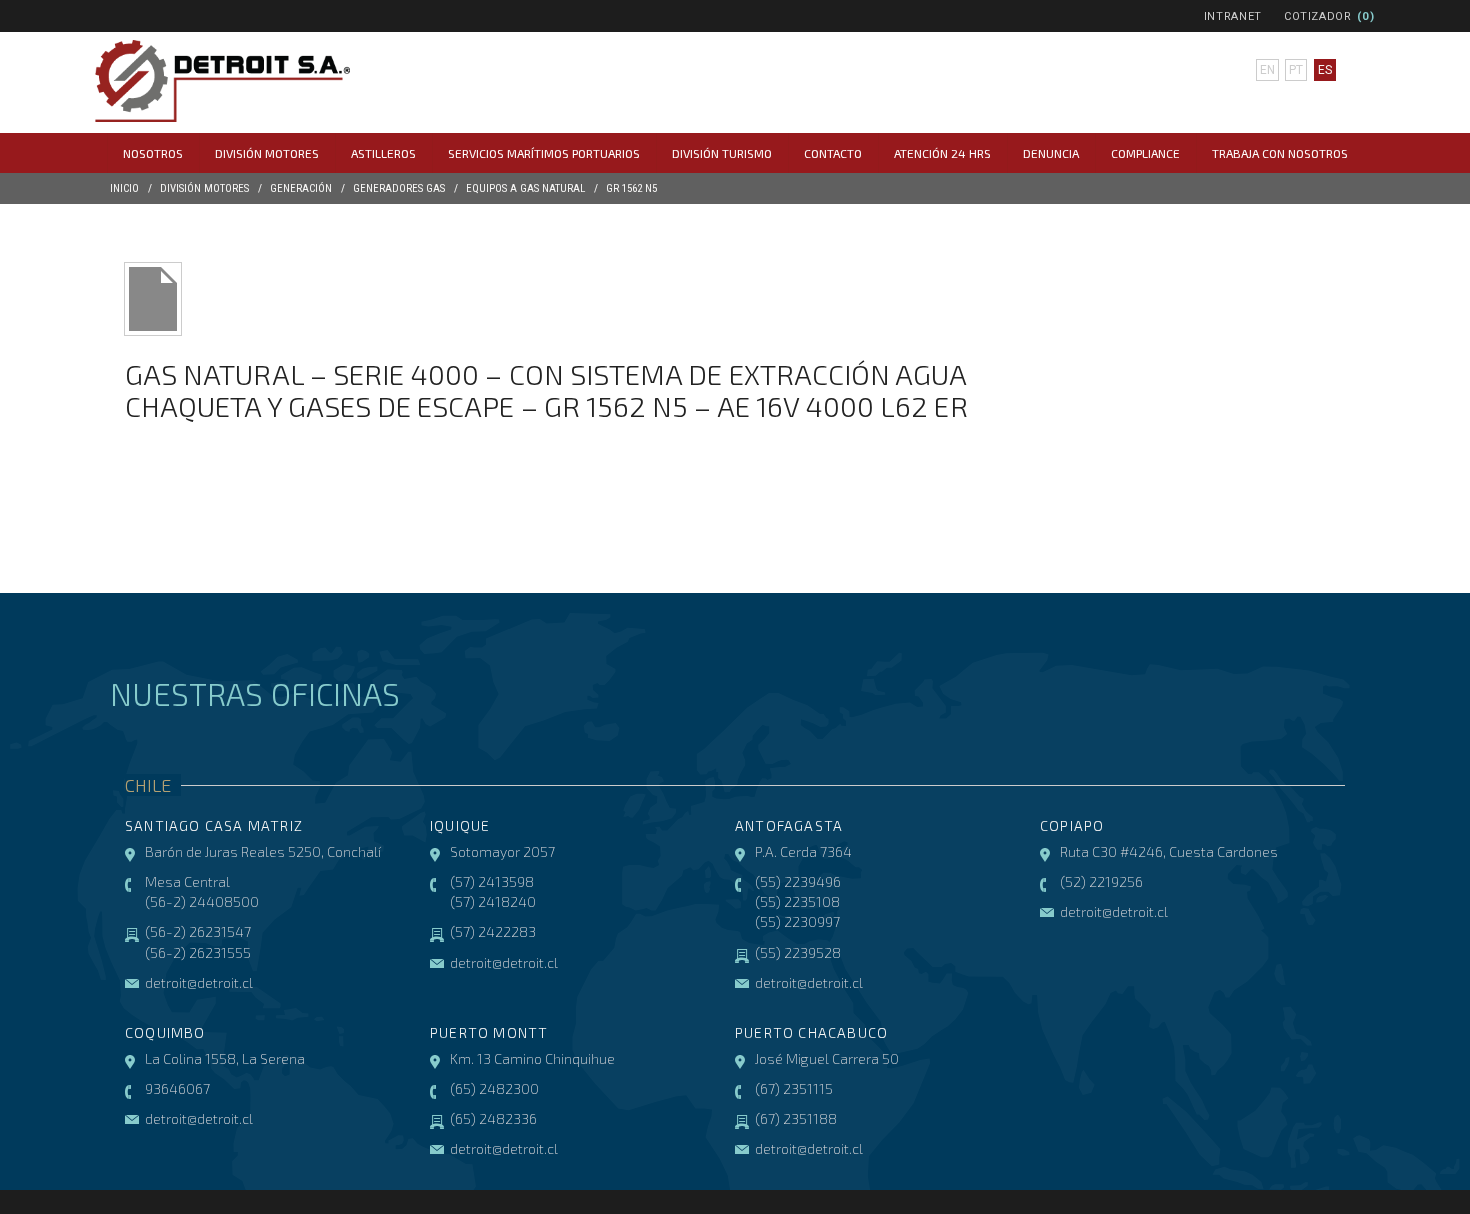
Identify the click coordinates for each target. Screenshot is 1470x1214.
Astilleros (383, 153)
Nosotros (153, 153)
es (1325, 70)
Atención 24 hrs (942, 153)
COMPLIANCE (1145, 153)
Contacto (833, 153)
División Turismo (722, 153)
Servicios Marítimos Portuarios (544, 153)
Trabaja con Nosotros (1280, 153)
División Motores (267, 153)
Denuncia (1051, 153)
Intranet (1233, 16)
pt (1296, 70)
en (1267, 70)
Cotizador (1318, 16)
